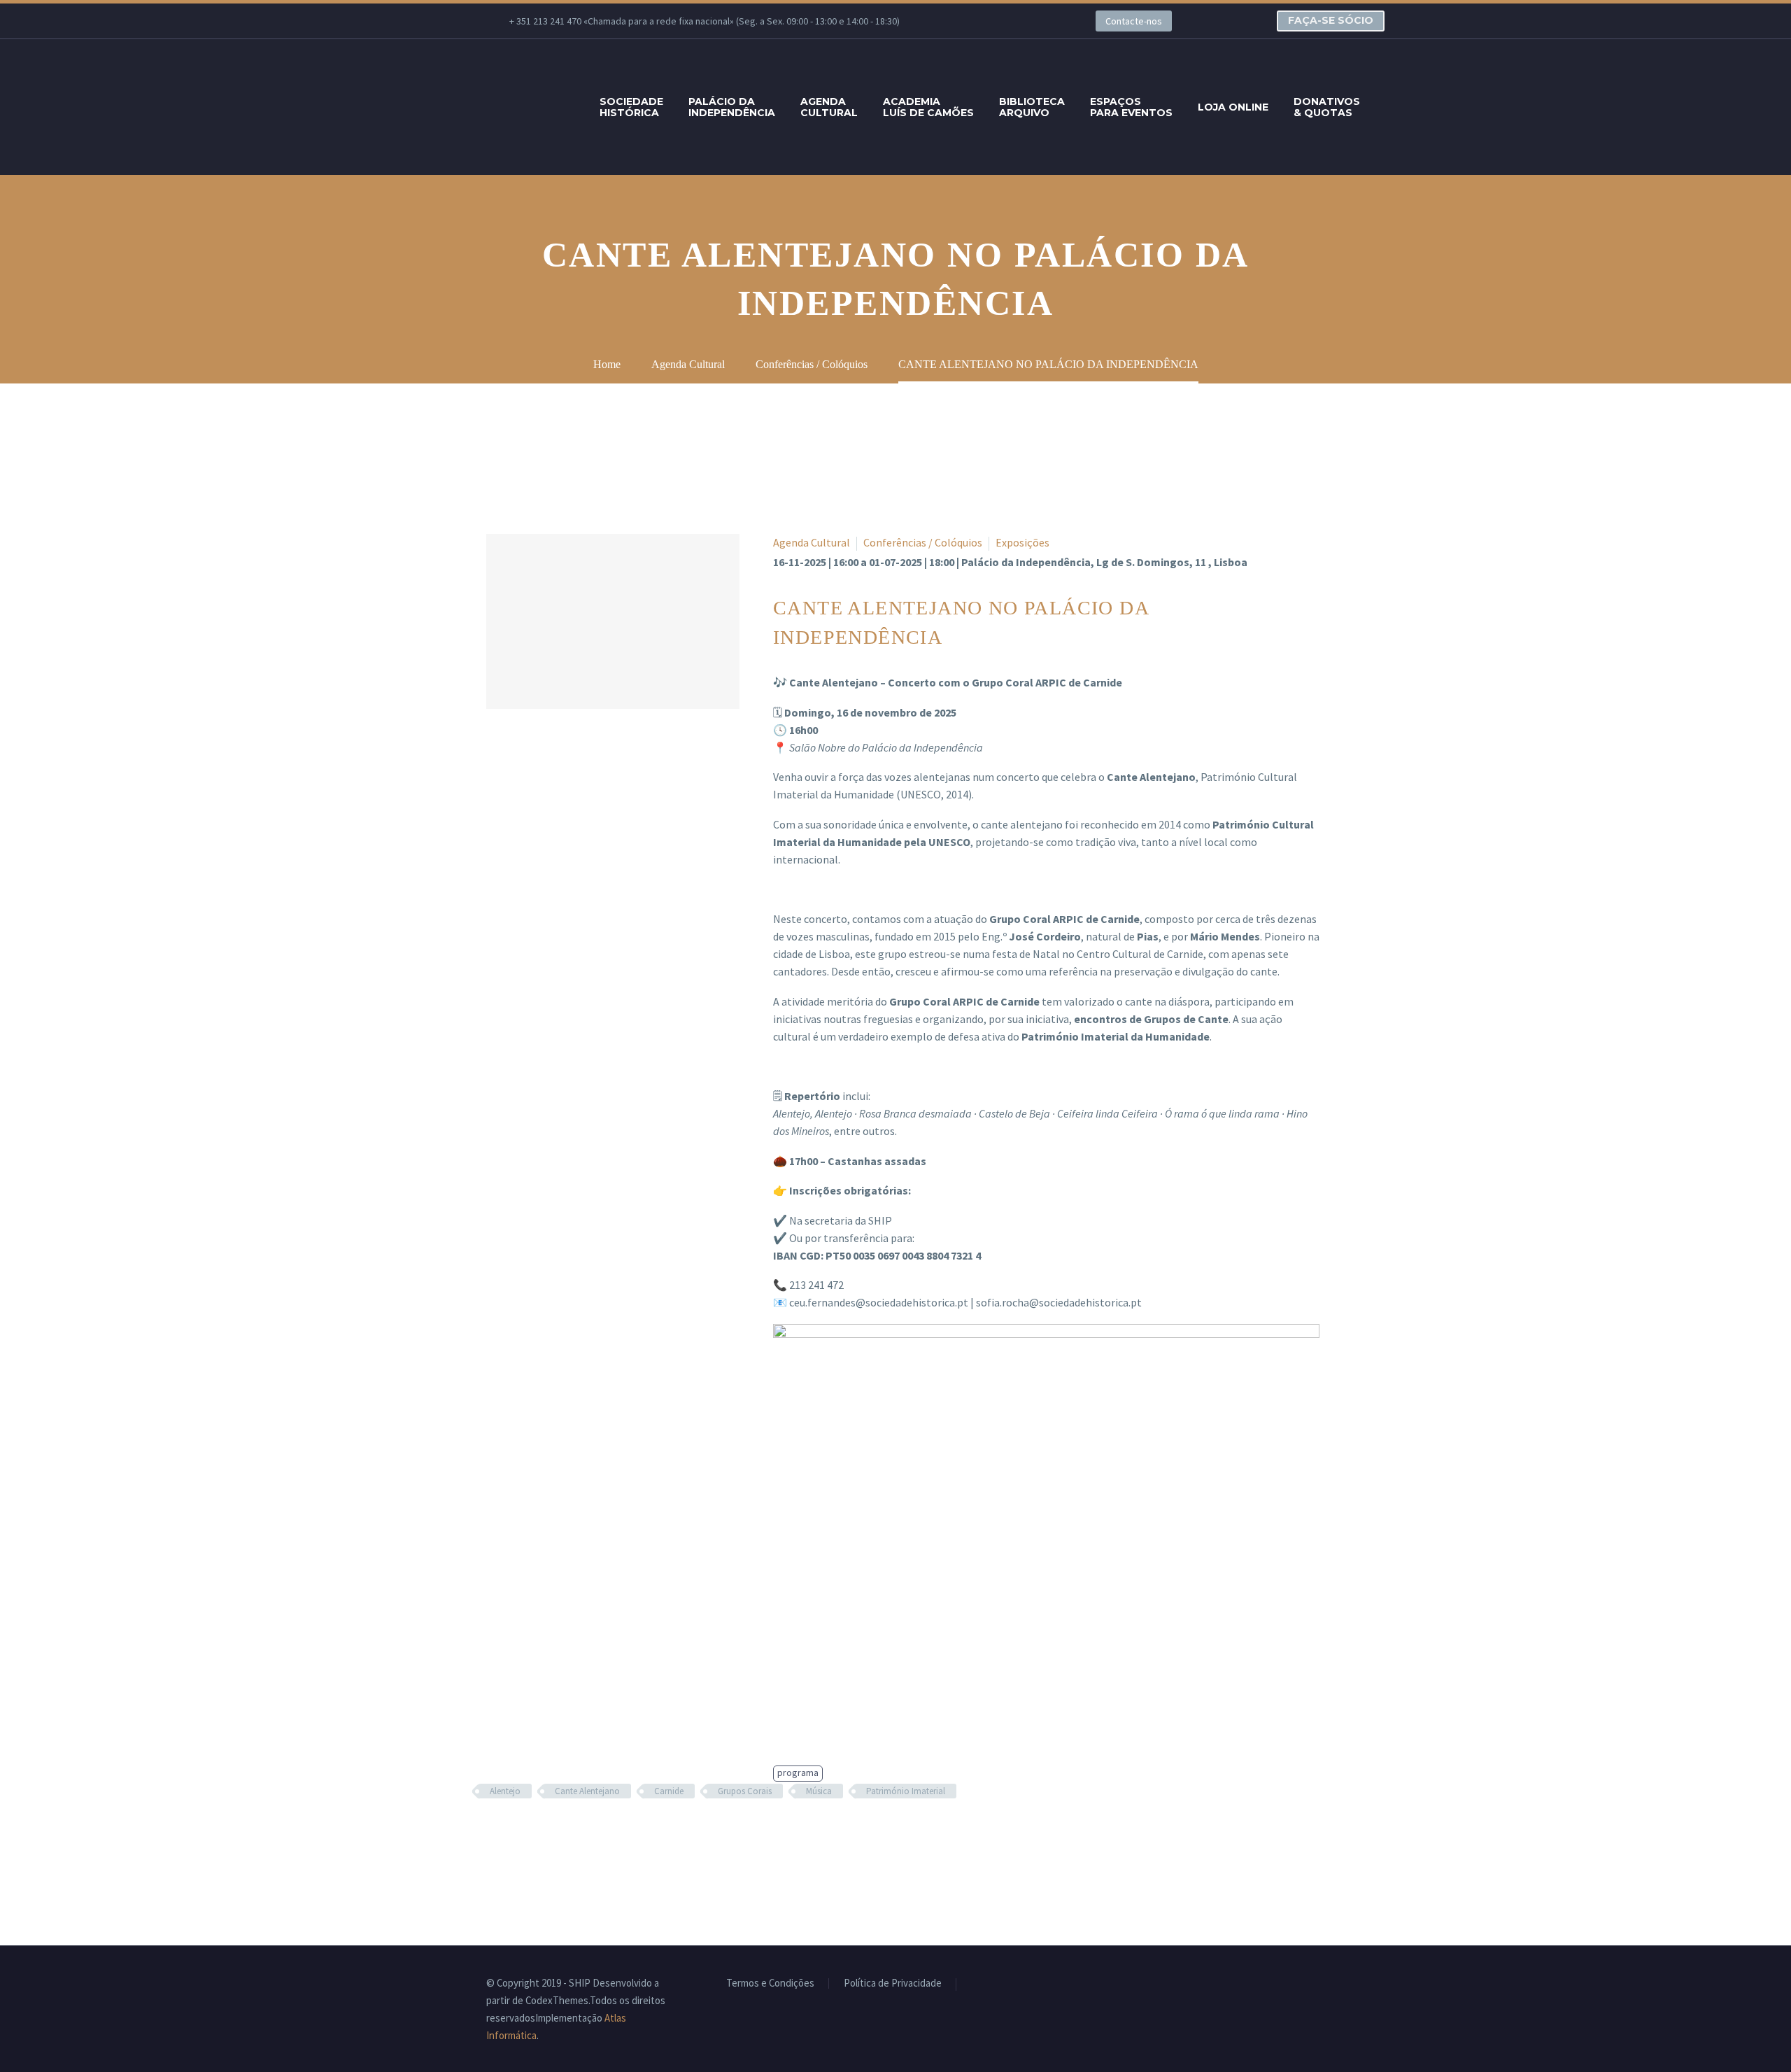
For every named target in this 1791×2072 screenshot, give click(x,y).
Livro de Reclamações (1018, 1984)
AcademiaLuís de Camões (928, 107)
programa (798, 1773)
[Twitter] (998, 21)
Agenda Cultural (812, 542)
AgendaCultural (829, 107)
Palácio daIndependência (732, 107)
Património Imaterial (906, 1791)
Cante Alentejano (587, 1791)
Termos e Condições (770, 1983)
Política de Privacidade (893, 1983)
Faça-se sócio (1331, 20)
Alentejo (505, 1791)
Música (819, 1791)
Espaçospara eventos (1131, 107)
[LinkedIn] (977, 21)
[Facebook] (956, 21)
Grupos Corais (745, 1791)
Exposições (1022, 542)
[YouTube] (1040, 21)
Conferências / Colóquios (923, 542)
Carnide (669, 1791)
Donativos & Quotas (1327, 107)
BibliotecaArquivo (1032, 107)
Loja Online (1233, 107)
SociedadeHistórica (631, 107)
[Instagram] (1019, 21)
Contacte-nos (1134, 21)
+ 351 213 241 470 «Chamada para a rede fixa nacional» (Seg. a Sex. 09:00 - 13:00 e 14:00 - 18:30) (705, 21)
